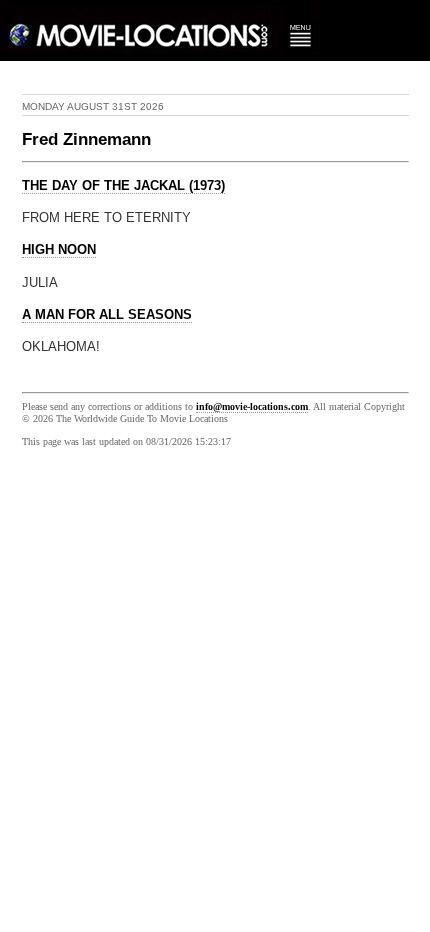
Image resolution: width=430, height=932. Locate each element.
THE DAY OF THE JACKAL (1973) (123, 186)
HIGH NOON (59, 250)
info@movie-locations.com (252, 406)
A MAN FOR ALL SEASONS (107, 315)
